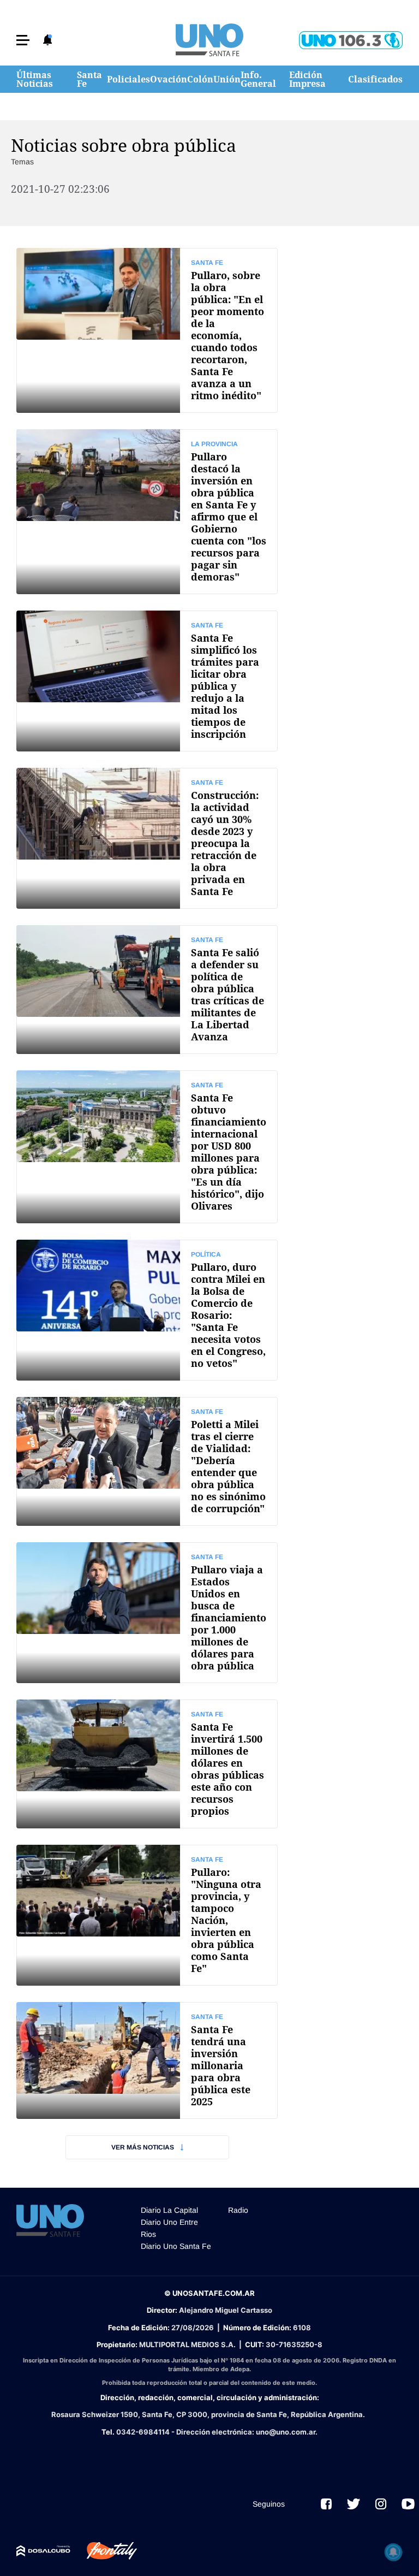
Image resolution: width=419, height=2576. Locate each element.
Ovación (169, 79)
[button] (23, 40)
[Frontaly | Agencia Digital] (104, 2551)
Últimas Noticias (35, 79)
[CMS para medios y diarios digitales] (43, 2551)
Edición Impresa (307, 79)
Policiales (128, 79)
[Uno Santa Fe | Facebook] (326, 2504)
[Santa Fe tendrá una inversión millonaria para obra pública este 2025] (147, 2060)
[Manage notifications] (393, 2552)
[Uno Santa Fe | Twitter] (354, 2504)
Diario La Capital (169, 2210)
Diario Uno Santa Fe (176, 2246)
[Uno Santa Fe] (209, 40)
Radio (238, 2210)
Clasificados (375, 79)
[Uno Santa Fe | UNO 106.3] (351, 40)
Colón (200, 79)
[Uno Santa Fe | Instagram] (381, 2504)
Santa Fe (89, 79)
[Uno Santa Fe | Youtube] (408, 2504)
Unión (227, 79)
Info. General (258, 79)
